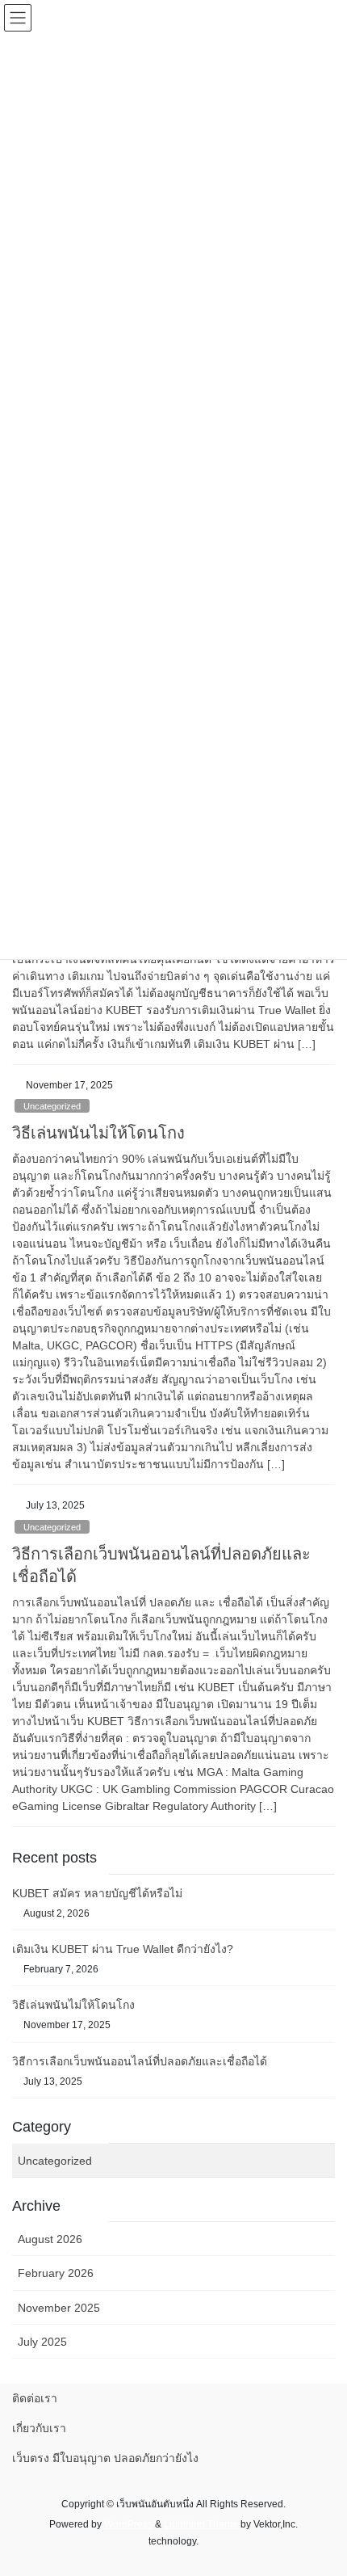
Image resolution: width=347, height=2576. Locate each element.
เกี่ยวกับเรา (39, 2428)
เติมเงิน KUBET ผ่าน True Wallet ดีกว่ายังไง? (123, 1949)
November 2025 (59, 2308)
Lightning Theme (201, 2524)
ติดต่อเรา (35, 2398)
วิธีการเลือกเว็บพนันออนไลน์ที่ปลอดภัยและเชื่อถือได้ (140, 2061)
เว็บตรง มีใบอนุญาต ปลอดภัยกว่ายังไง (105, 2458)
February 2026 (56, 2273)
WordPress (128, 2524)
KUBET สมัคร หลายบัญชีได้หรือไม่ (97, 1893)
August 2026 (50, 2239)
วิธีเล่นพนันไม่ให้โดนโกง (98, 1133)
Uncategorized (52, 1106)
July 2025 (42, 2342)
